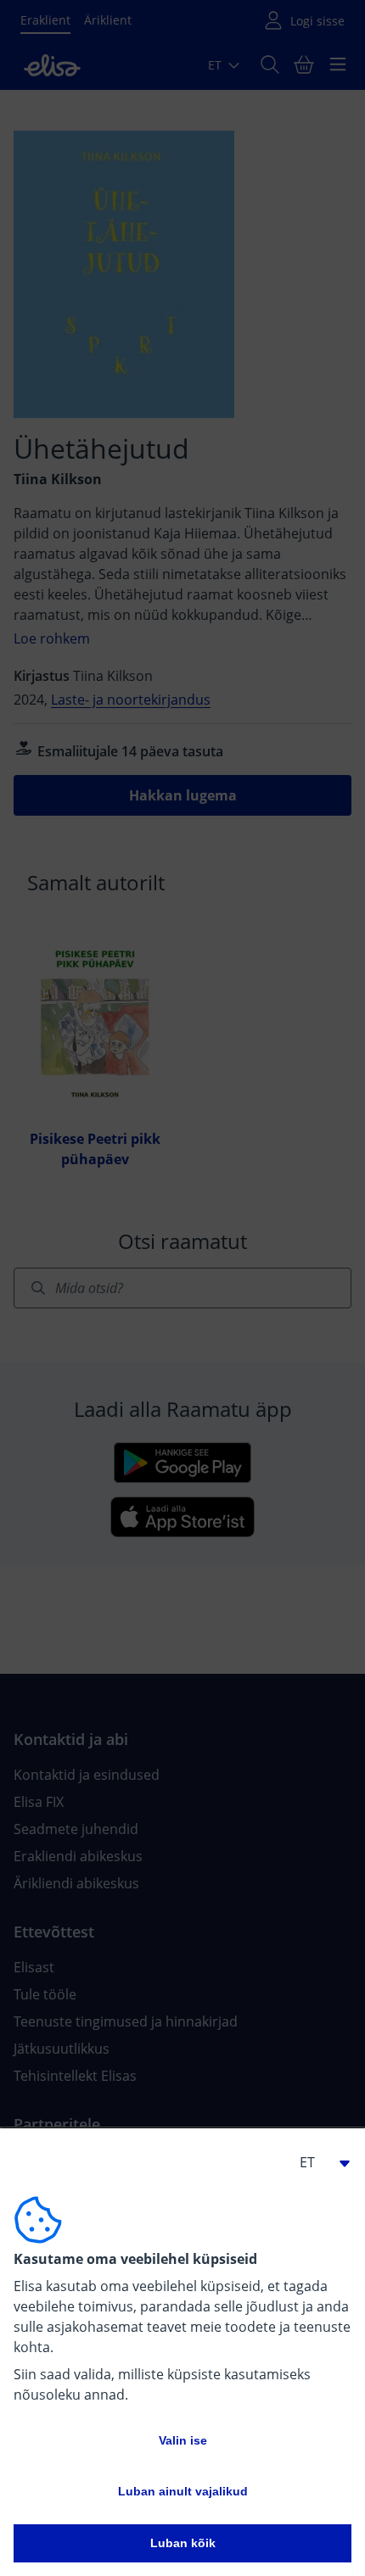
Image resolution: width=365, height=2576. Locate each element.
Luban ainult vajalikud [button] (183, 2491)
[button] (317, 2162)
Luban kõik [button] (183, 2543)
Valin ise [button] (183, 2440)
